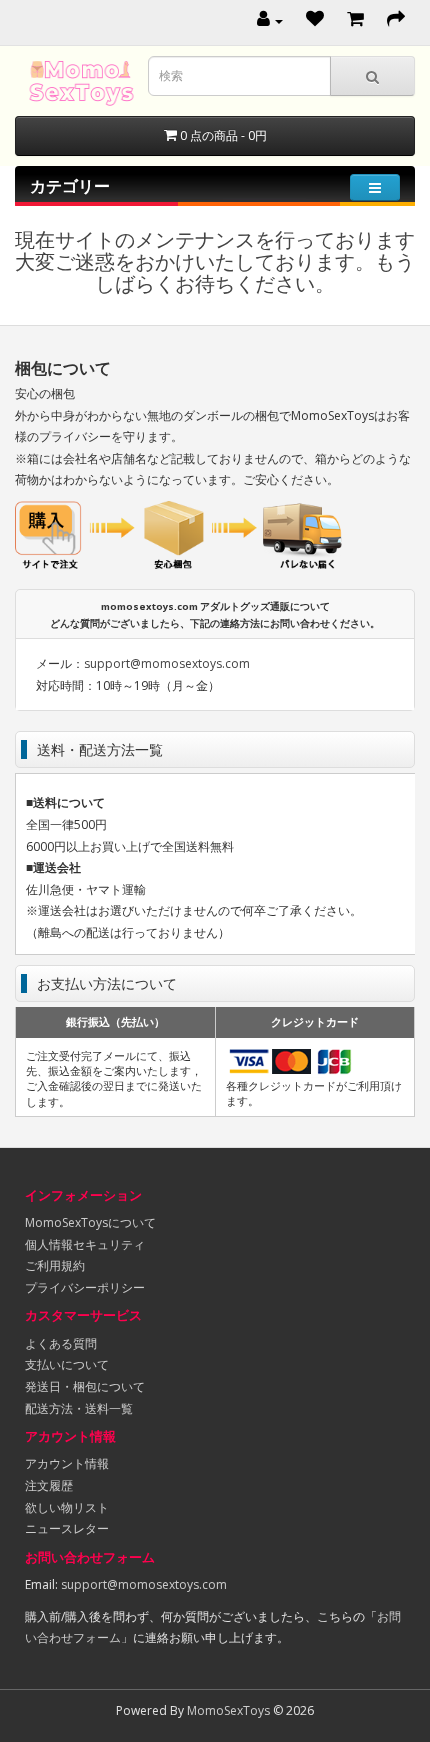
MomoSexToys (228, 1710)
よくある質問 (61, 1343)
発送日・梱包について (85, 1386)
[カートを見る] (355, 20)
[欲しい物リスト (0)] (315, 20)
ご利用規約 (55, 1265)
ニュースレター (67, 1528)
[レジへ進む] (396, 20)
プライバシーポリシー (85, 1287)
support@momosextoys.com (167, 663)
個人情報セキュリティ (85, 1244)
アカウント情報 (67, 1463)
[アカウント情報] (270, 20)
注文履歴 (49, 1485)
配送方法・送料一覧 (79, 1408)
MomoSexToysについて (90, 1222)
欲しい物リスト (67, 1507)
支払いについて (67, 1364)
